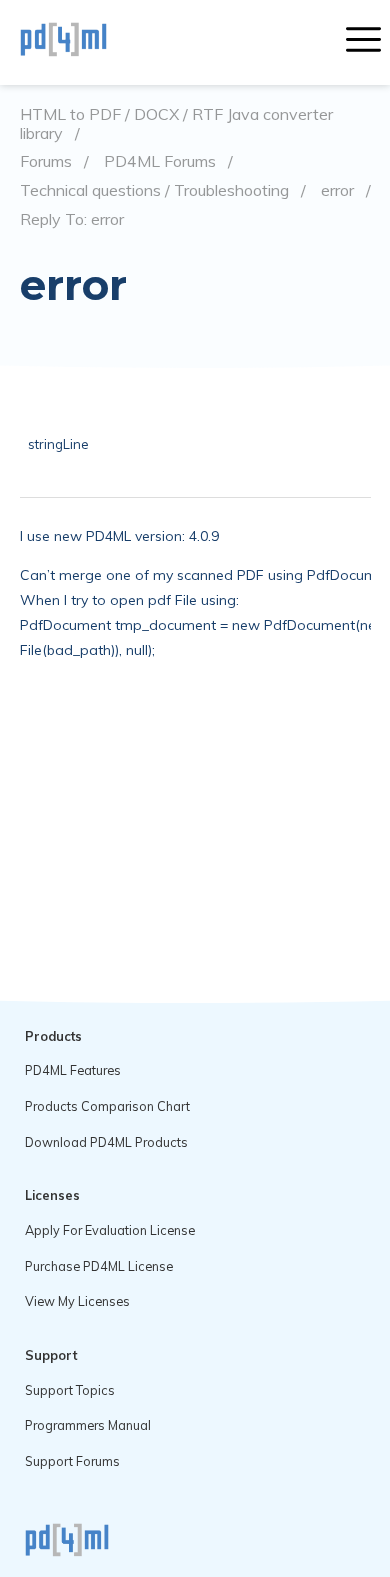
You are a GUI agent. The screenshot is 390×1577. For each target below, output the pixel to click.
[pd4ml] (85, 42)
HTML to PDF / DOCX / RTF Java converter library (176, 123)
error (337, 190)
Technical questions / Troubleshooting (154, 190)
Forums (46, 161)
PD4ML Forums (160, 161)
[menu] (363, 42)
